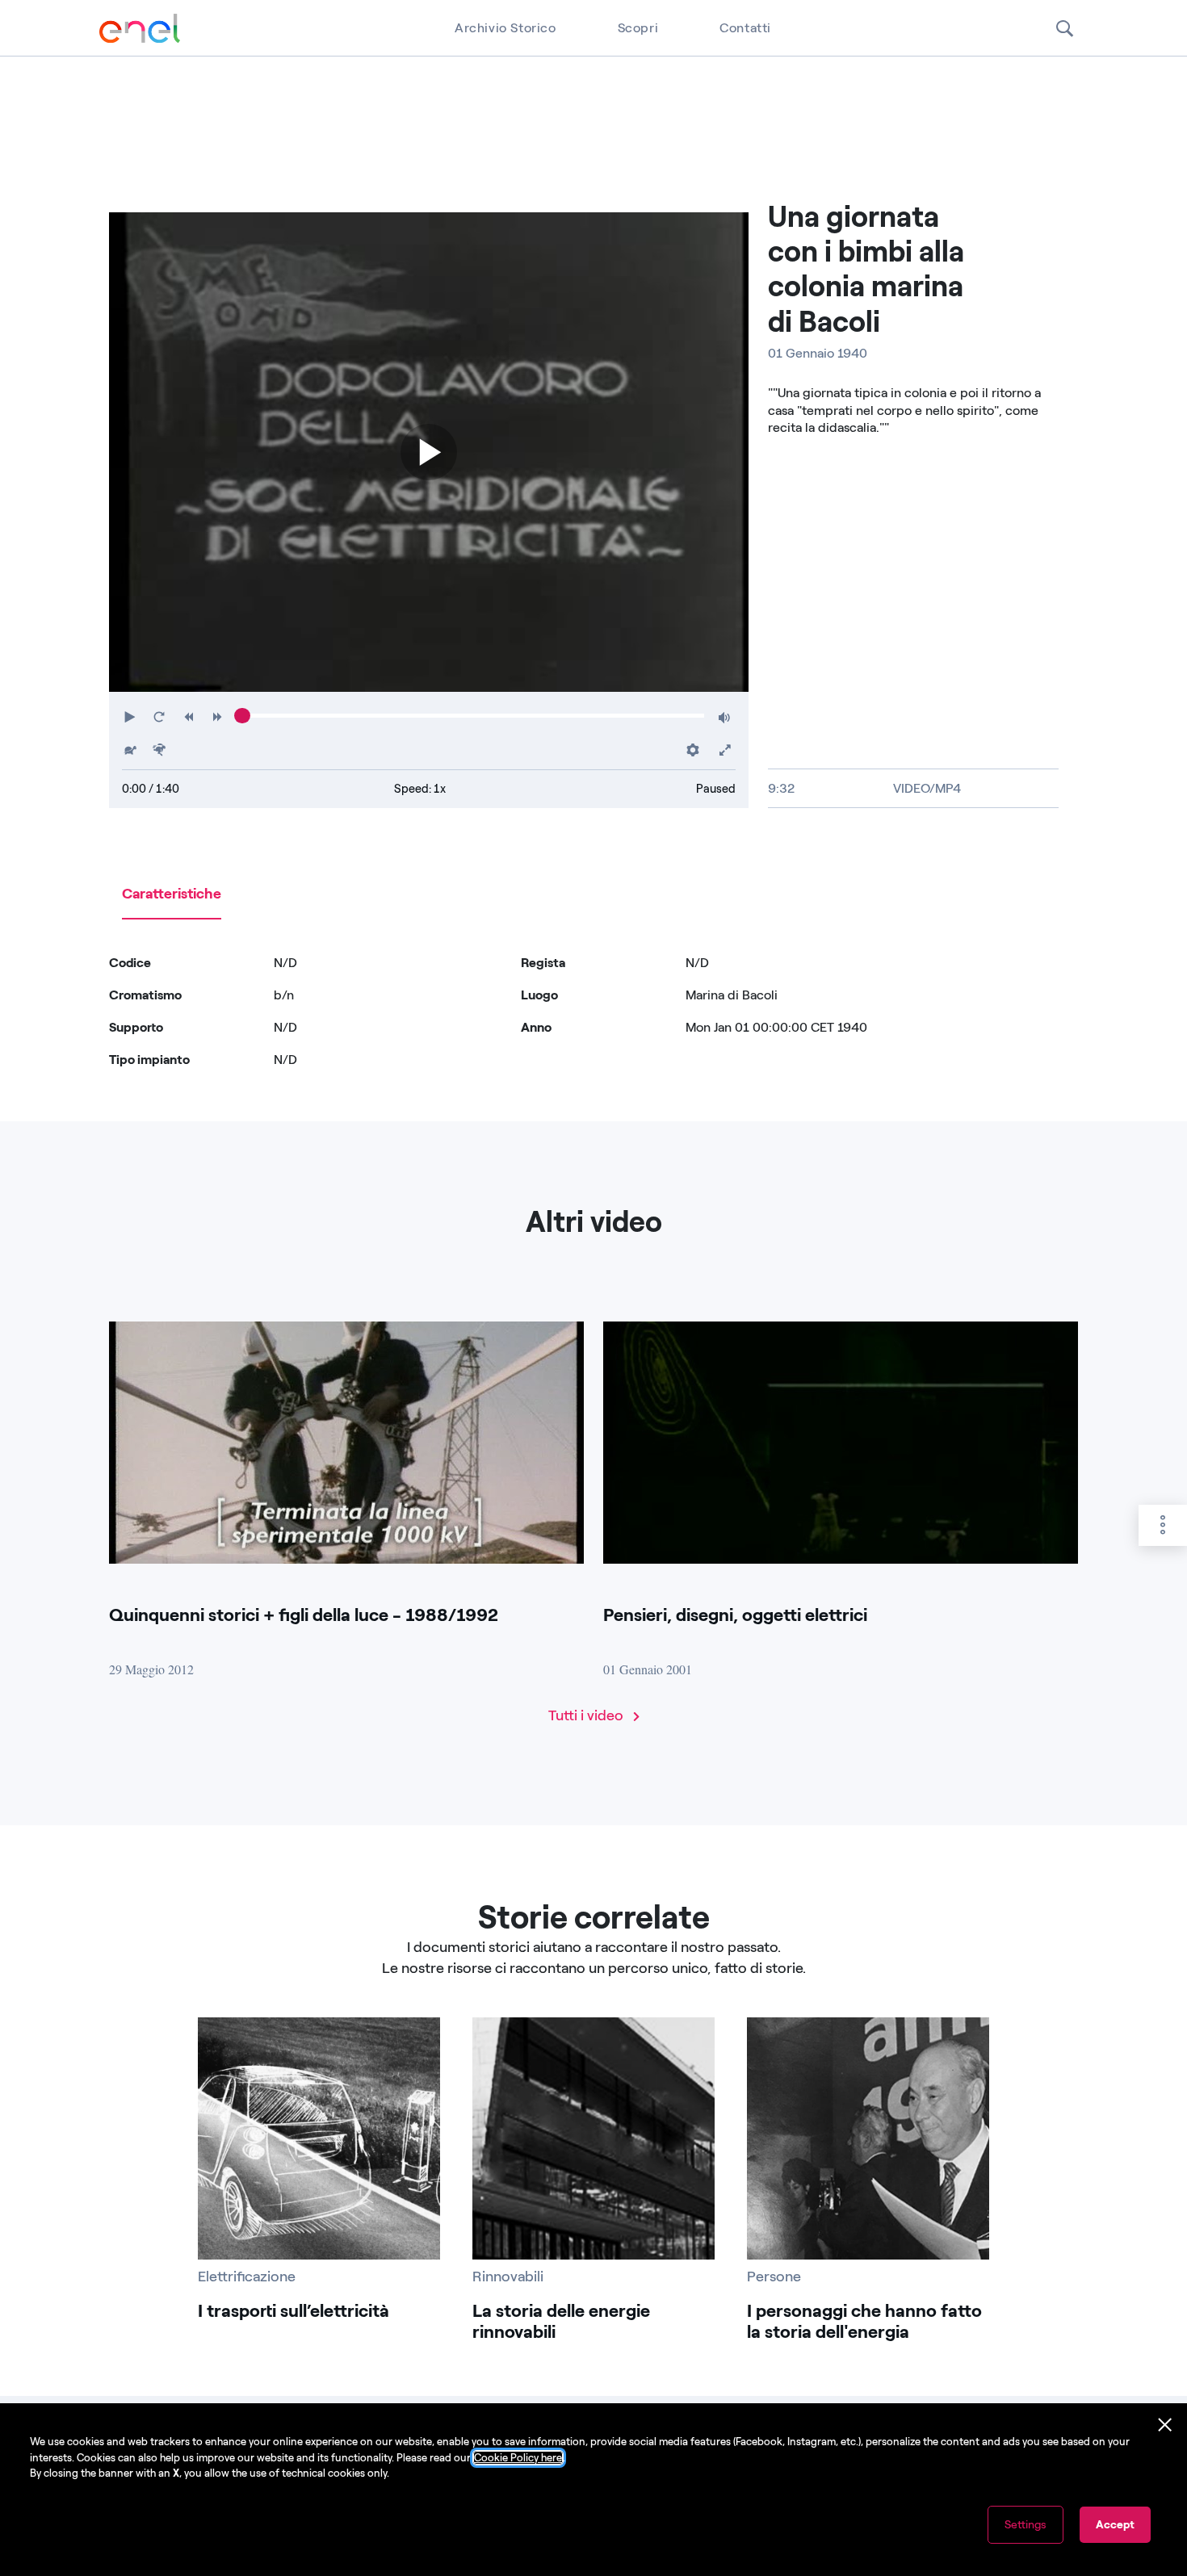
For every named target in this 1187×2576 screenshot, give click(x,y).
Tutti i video (587, 1715)
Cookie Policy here (518, 2458)
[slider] (242, 716)
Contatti (745, 28)
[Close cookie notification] (1165, 2425)
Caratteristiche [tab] (172, 894)
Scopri (638, 28)
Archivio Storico (505, 28)
